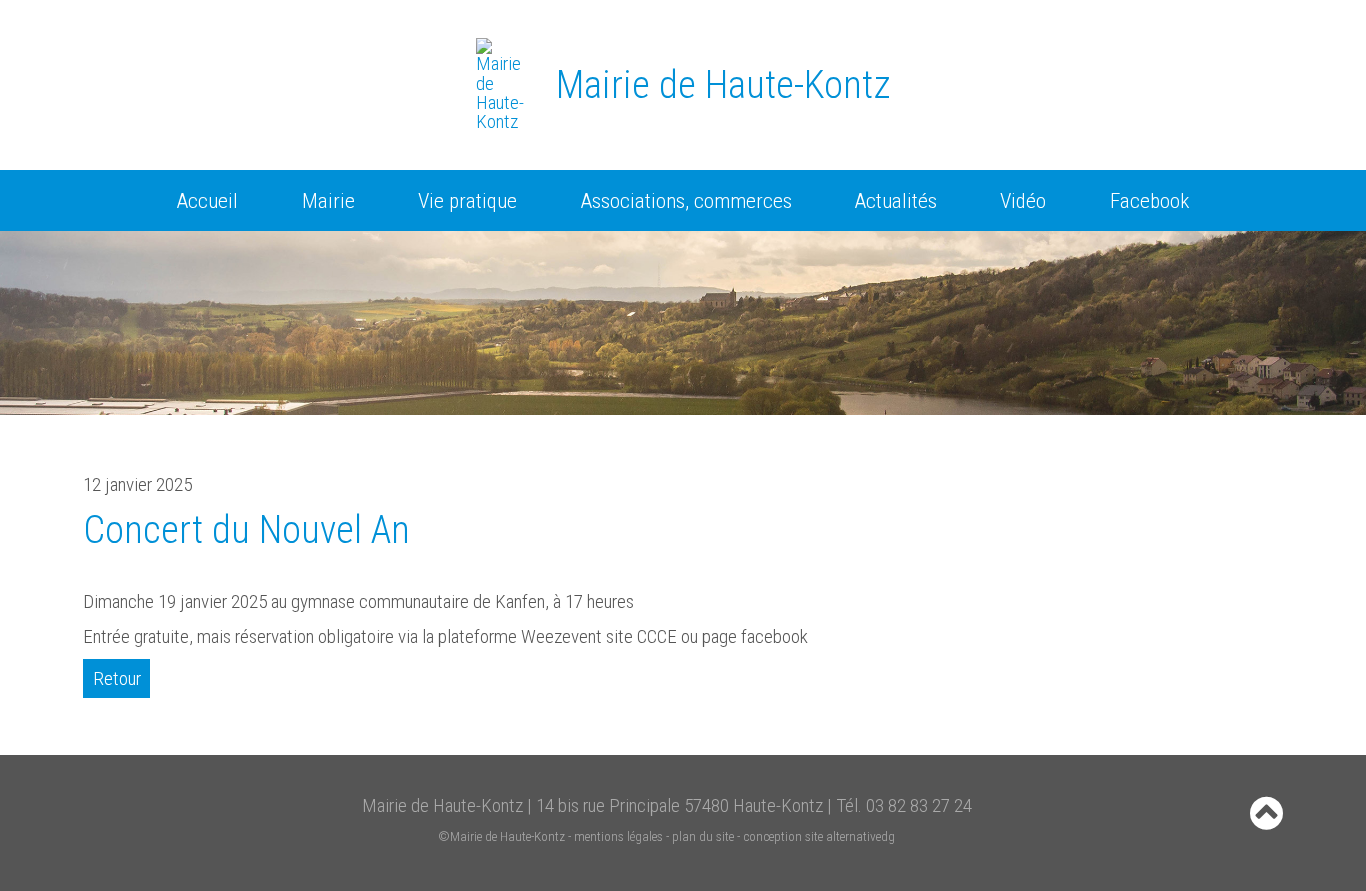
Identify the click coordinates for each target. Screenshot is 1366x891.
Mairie (328, 200)
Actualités (896, 200)
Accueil (207, 200)
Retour (117, 678)
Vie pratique (467, 200)
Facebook (1149, 200)
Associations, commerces (686, 200)
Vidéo (1023, 200)
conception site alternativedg (819, 836)
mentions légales (618, 836)
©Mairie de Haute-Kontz (501, 836)
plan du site (703, 836)
